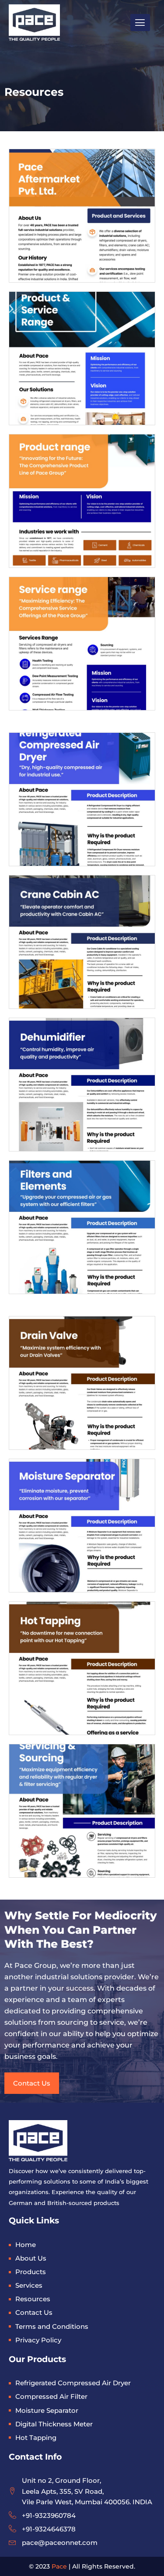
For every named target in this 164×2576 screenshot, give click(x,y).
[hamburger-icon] (140, 23)
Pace (59, 2566)
